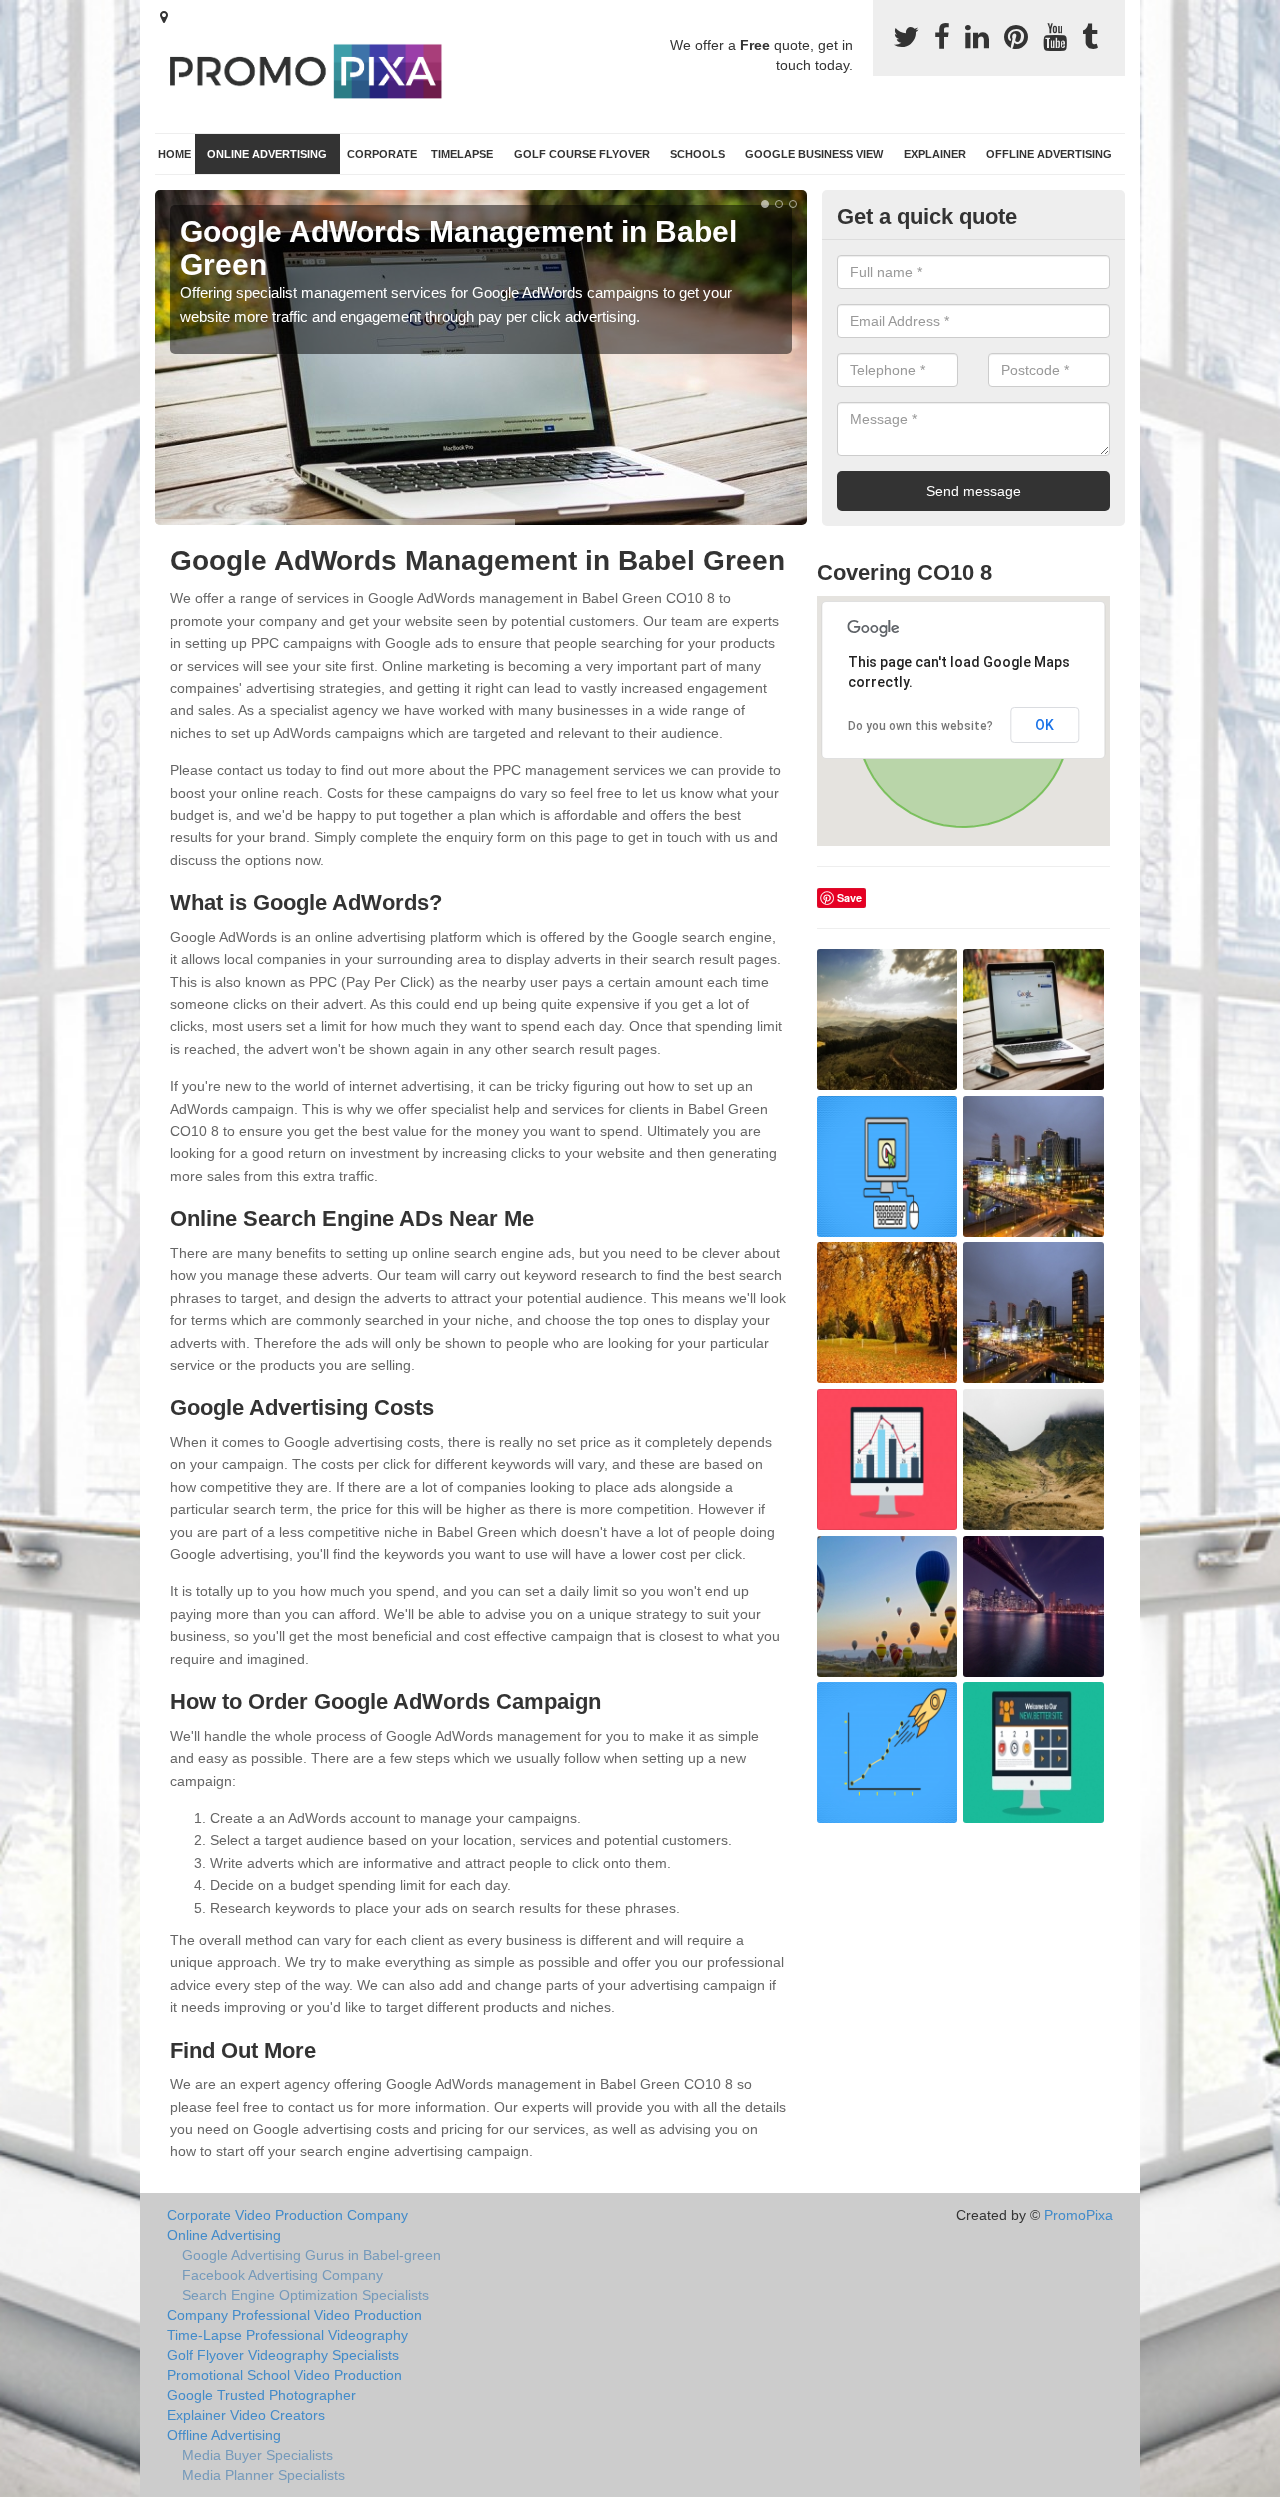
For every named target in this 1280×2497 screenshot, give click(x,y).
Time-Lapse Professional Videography (287, 2335)
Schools (697, 154)
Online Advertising (267, 154)
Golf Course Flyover (582, 154)
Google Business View (814, 154)
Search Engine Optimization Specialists (305, 2295)
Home (174, 154)
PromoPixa (1078, 2215)
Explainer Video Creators (246, 2415)
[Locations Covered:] (164, 17)
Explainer (935, 154)
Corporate (382, 154)
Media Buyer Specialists (257, 2455)
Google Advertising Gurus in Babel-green (311, 2255)
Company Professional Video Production (294, 2315)
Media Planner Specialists (263, 2475)
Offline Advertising (1049, 154)
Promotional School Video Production (284, 2375)
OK (1044, 725)
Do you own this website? (920, 726)
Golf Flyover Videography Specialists (283, 2355)
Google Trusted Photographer (261, 2395)
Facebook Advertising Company (282, 2275)
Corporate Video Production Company (287, 2215)
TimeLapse (462, 154)
